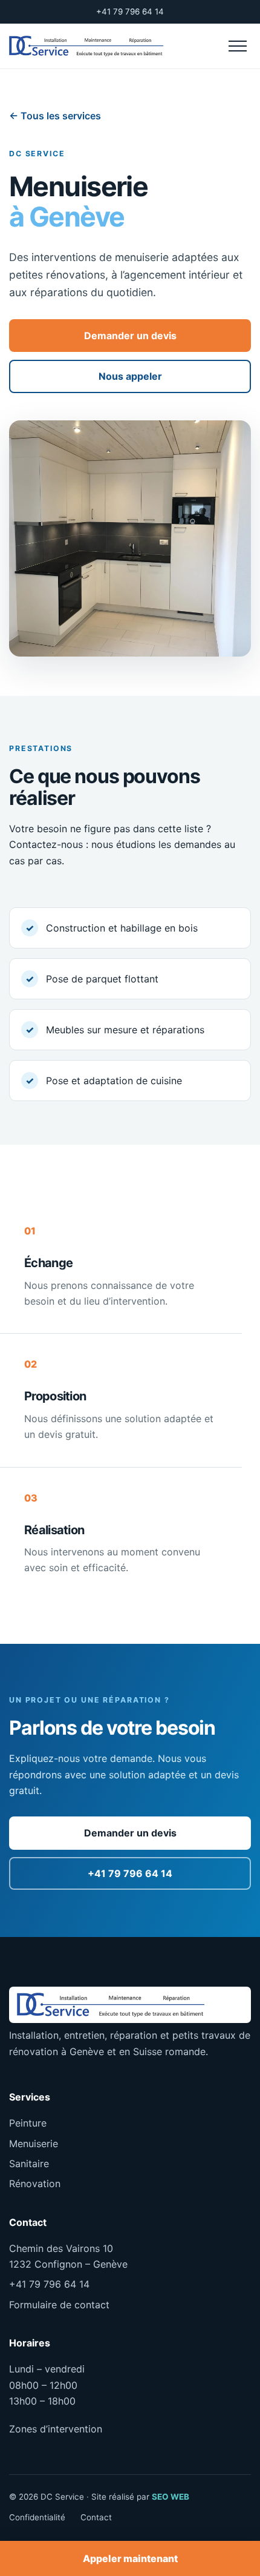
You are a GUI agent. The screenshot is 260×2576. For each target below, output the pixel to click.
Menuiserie (34, 2144)
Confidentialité (37, 2517)
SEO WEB (171, 2497)
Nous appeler (130, 376)
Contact (96, 2517)
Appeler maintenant (130, 2558)
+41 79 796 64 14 (130, 12)
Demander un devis (130, 336)
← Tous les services (55, 116)
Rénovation (35, 2184)
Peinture (28, 2123)
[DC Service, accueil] (86, 46)
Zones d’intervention (56, 2429)
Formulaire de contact (59, 2305)
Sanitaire (29, 2164)
